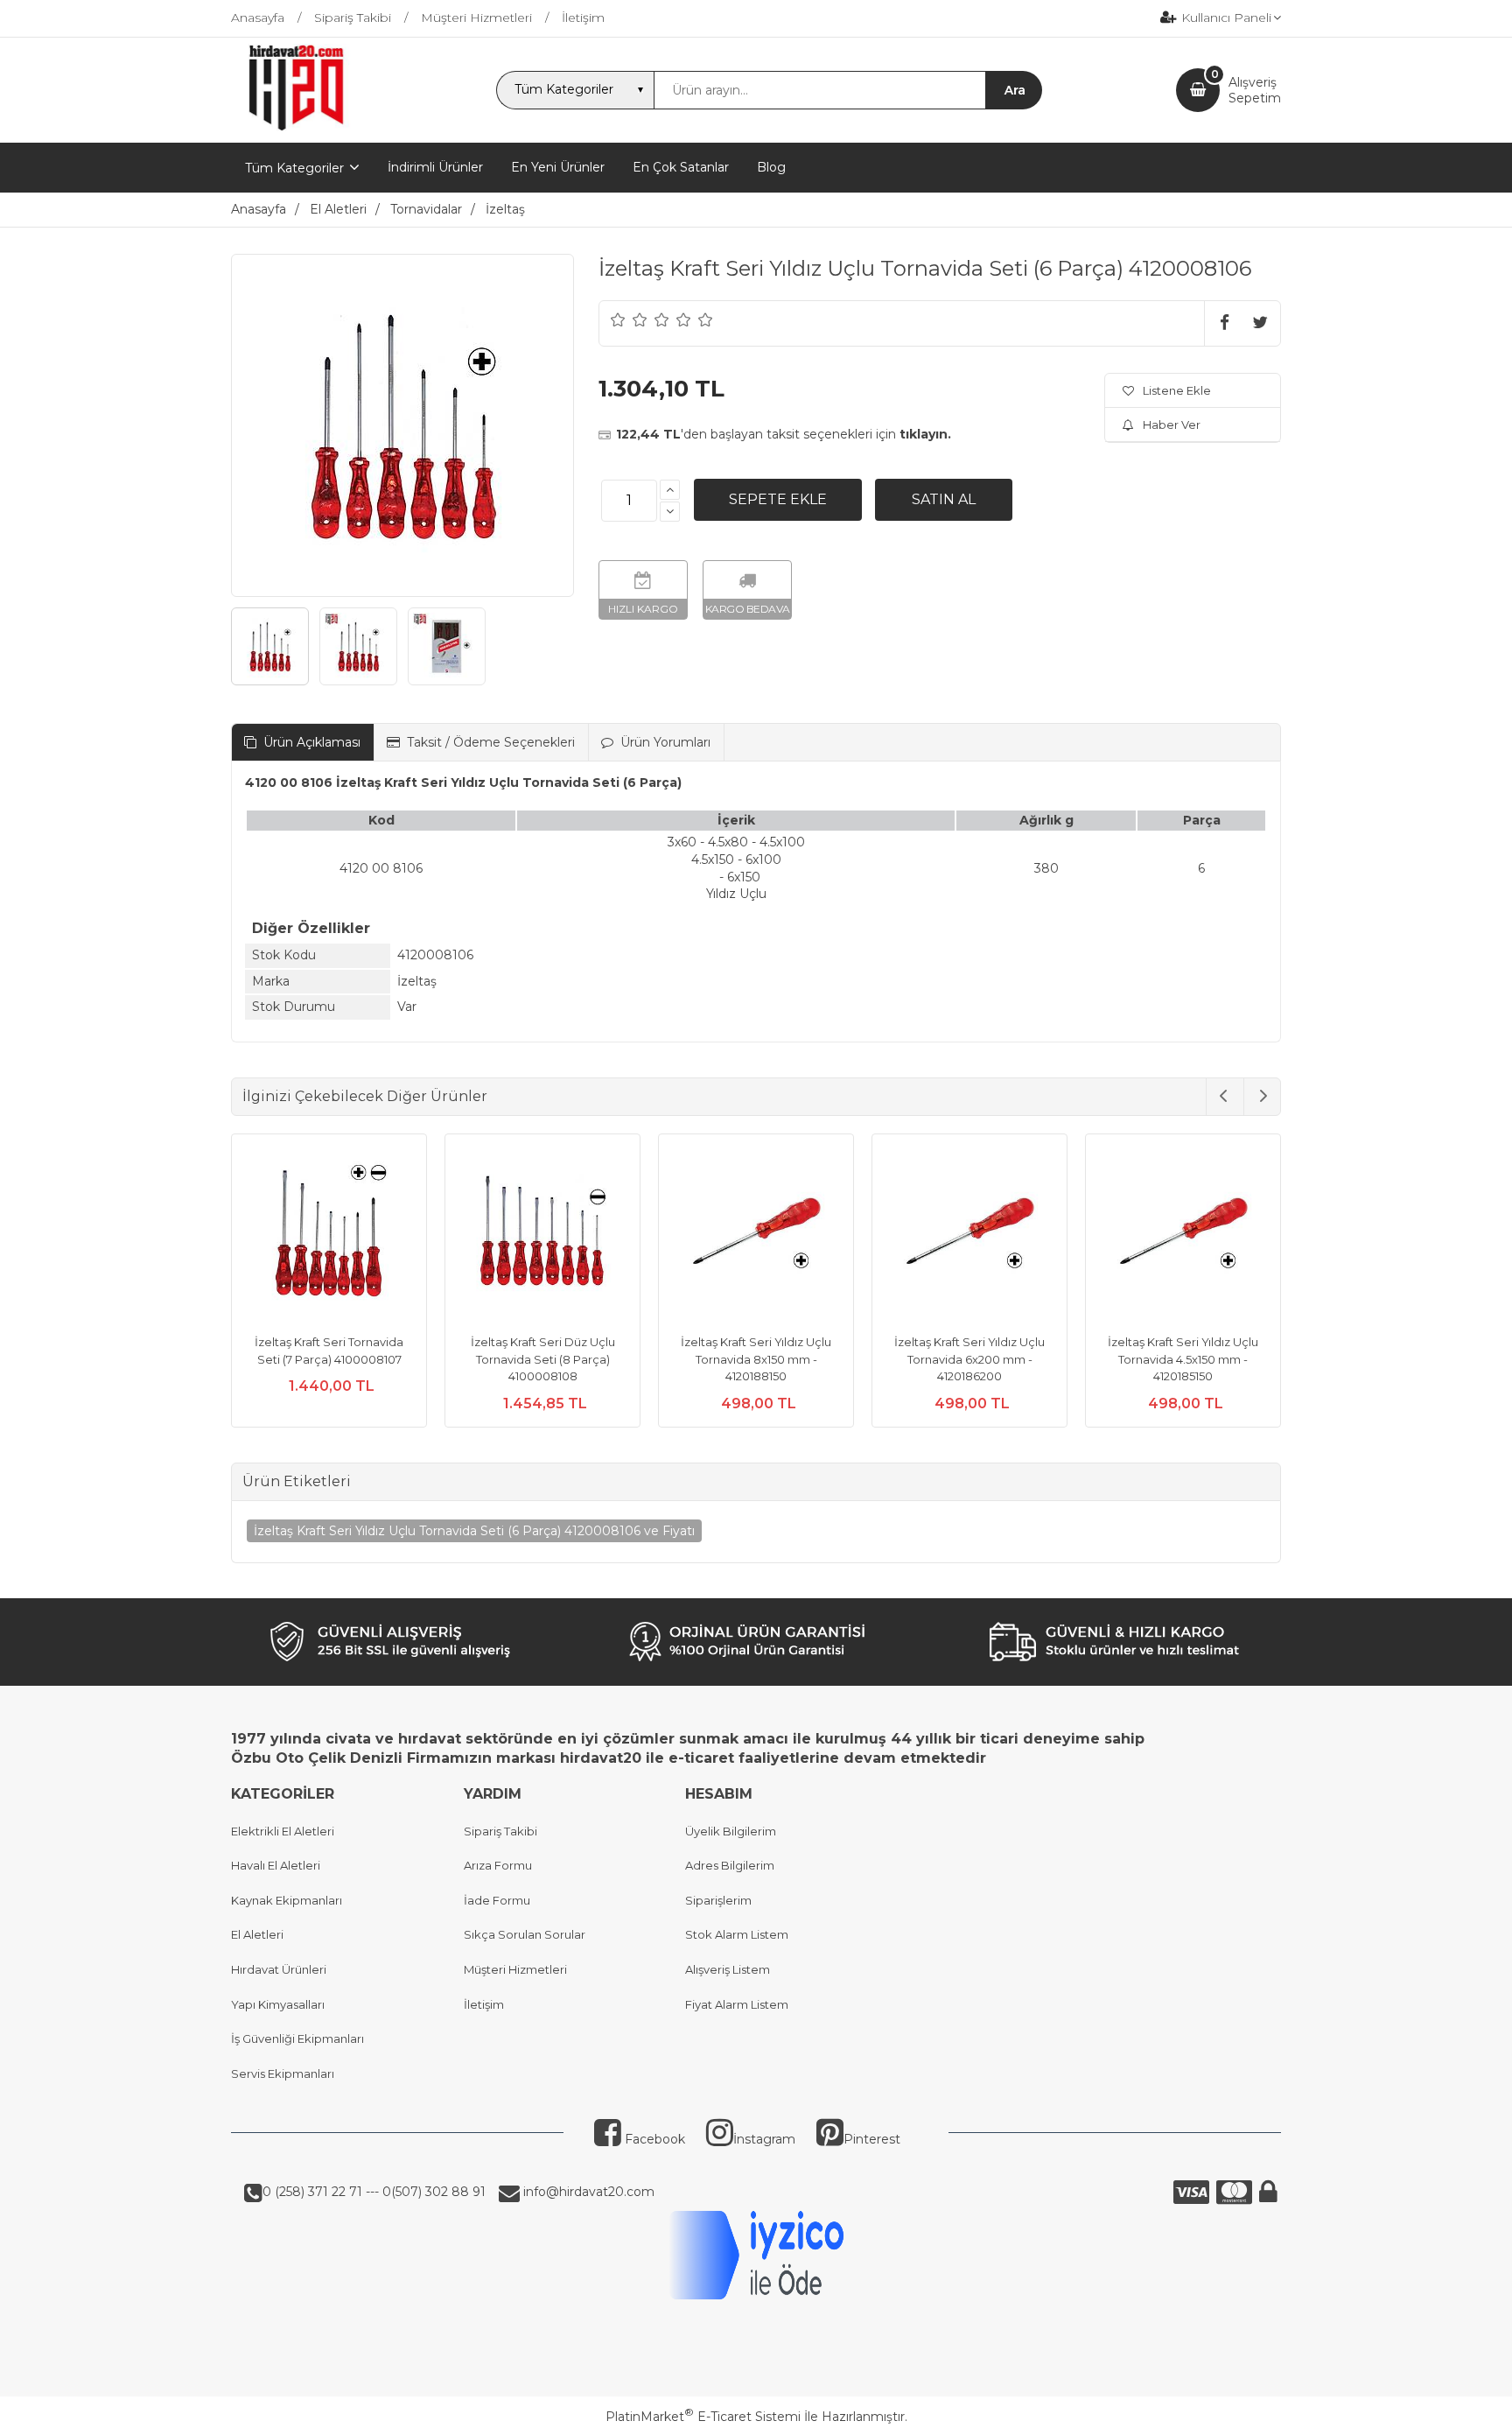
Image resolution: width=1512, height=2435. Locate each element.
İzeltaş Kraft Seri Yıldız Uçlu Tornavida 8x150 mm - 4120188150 (756, 1359)
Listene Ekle (1177, 390)
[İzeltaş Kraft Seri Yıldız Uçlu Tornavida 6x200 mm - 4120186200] (969, 1234)
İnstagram (764, 2139)
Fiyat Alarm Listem (737, 2004)
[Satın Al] (944, 500)
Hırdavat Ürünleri (279, 1969)
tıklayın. (925, 434)
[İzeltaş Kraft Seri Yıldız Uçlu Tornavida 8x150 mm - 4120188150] (756, 1234)
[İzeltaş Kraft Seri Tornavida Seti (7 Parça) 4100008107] (329, 1234)
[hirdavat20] (296, 127)
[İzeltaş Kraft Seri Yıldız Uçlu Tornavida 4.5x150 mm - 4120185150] (1183, 1234)
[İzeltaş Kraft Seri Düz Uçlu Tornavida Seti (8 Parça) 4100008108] (542, 1234)
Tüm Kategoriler (294, 168)
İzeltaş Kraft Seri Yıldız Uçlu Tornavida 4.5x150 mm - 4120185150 (1183, 1359)
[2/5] (629, 319)
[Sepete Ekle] (778, 500)
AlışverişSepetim (1255, 90)
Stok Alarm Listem (737, 1934)
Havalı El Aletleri (276, 1865)
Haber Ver (1172, 425)
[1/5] (618, 319)
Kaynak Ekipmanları (287, 1900)
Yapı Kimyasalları (278, 2004)
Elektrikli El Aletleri (283, 1831)
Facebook (653, 2139)
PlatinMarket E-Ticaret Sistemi (703, 2417)
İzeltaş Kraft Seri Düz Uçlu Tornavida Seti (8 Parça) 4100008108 (543, 1359)
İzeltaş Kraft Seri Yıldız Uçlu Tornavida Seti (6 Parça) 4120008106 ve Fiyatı (474, 1531)
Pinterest (872, 2139)
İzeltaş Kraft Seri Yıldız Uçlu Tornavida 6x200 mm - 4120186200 (969, 1359)
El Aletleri (257, 1934)
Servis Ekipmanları (283, 2074)
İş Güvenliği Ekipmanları (297, 2039)
